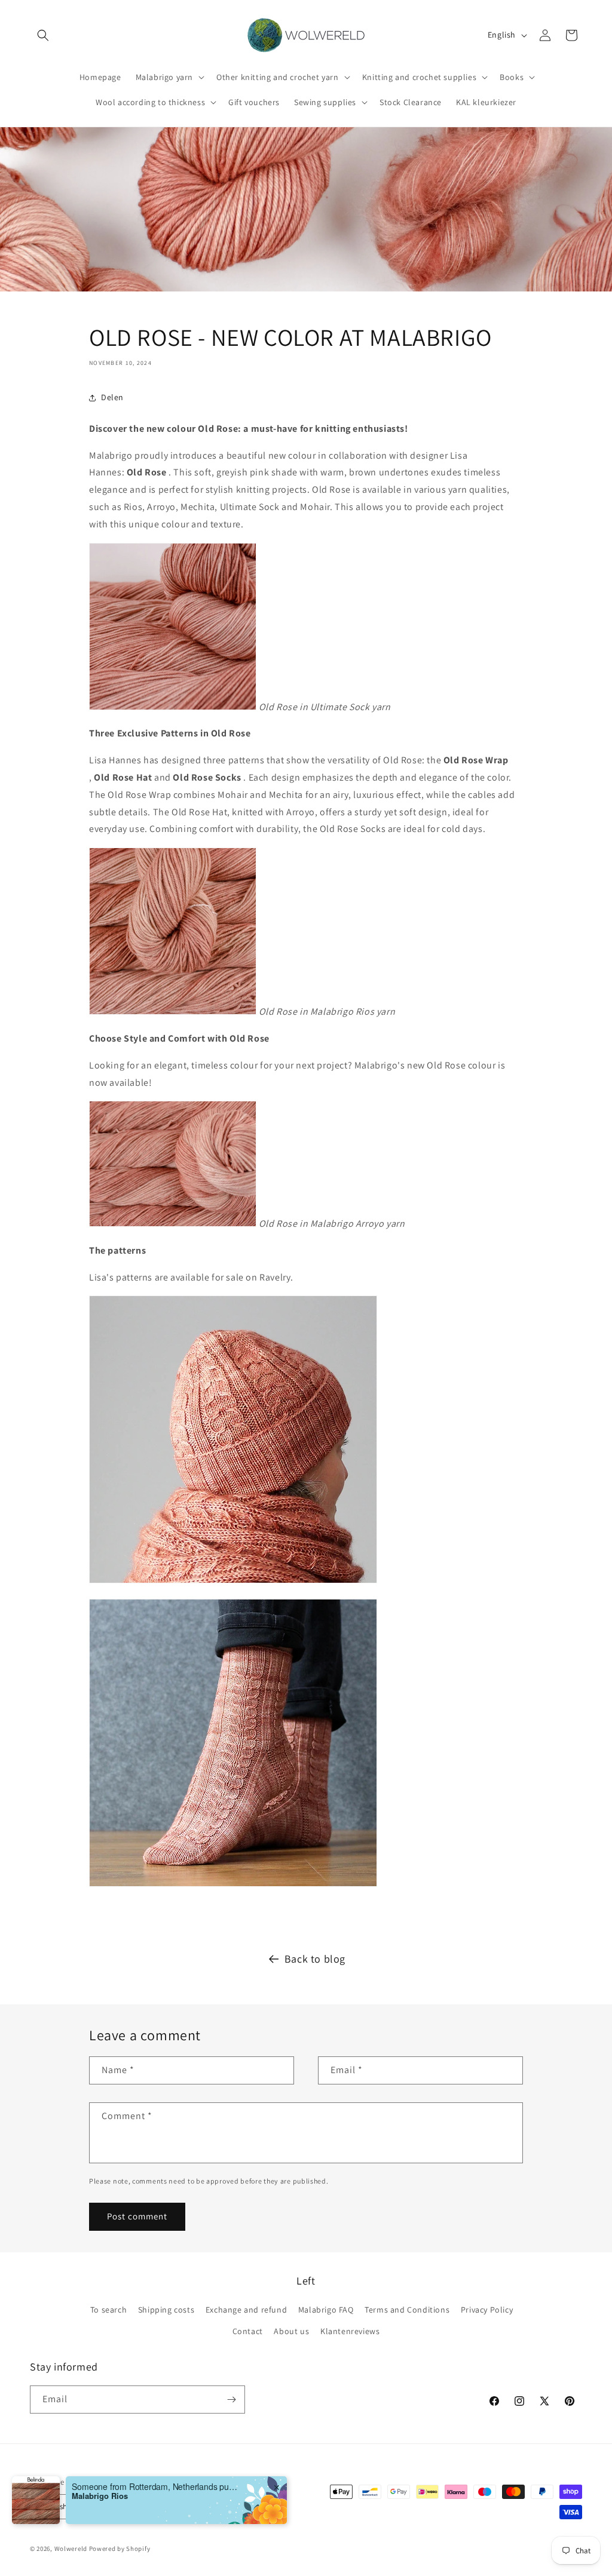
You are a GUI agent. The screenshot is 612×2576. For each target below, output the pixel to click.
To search (108, 2310)
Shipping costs (166, 2310)
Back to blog (315, 1959)
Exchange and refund (246, 2310)
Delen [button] (112, 397)
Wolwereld (71, 2549)
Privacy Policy (487, 2310)
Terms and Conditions (407, 2310)
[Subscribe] (231, 2400)
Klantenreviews (350, 2331)
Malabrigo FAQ (326, 2310)
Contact (248, 2331)
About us (291, 2331)
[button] (43, 35)
